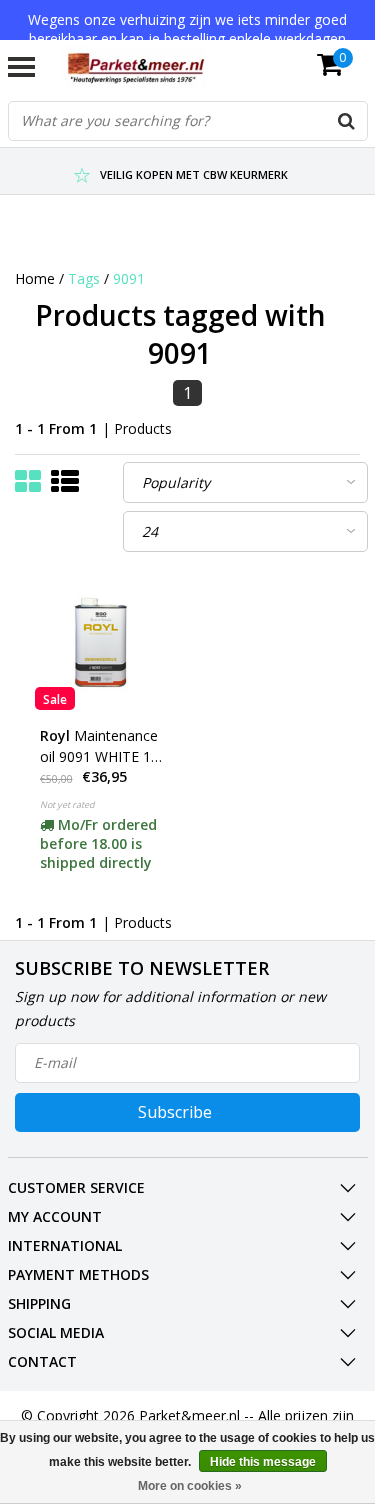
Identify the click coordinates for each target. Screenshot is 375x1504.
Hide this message (263, 1462)
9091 (129, 278)
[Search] (347, 121)
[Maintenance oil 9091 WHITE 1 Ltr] (102, 643)
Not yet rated (67, 804)
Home (35, 278)
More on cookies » (190, 1486)
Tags (84, 278)
